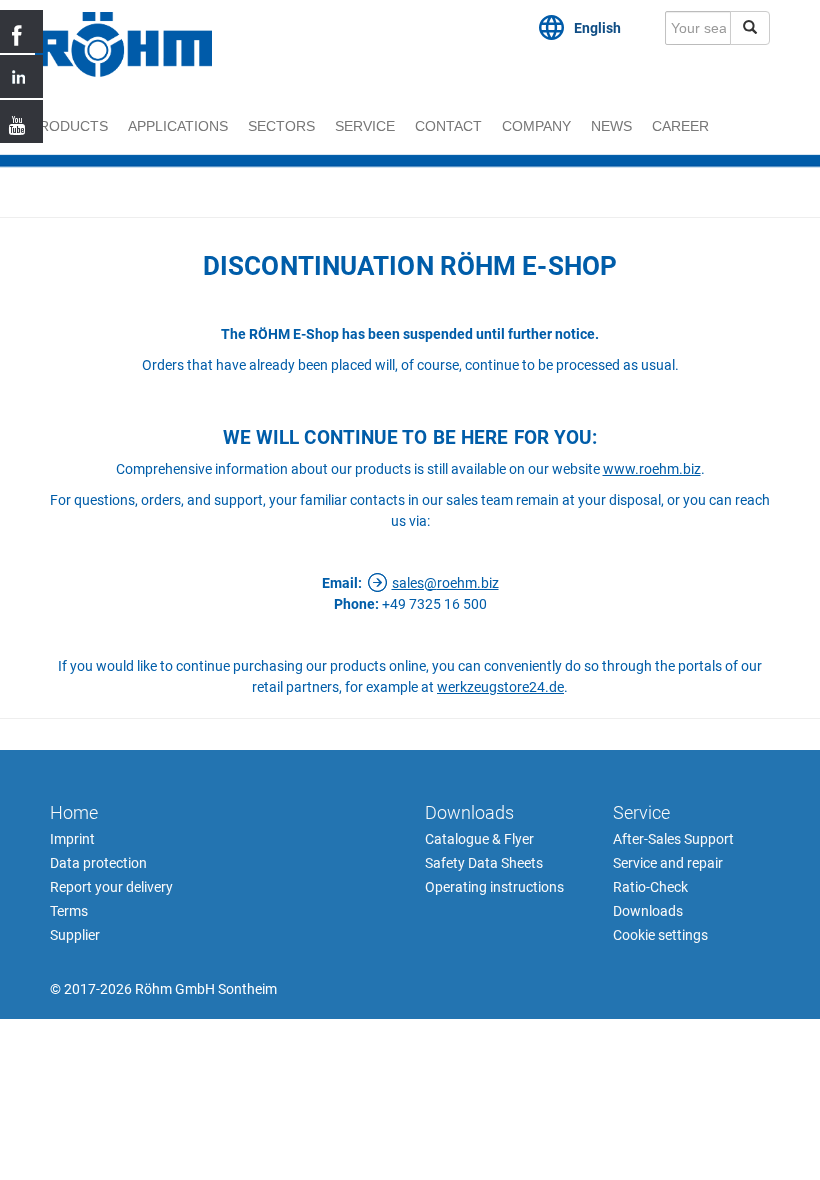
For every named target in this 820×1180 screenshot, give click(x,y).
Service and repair (668, 863)
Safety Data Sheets (484, 863)
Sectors (281, 126)
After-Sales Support (673, 839)
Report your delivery (111, 887)
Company (536, 126)
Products (69, 126)
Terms (69, 911)
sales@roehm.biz (445, 583)
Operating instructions (494, 887)
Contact (448, 126)
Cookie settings (660, 935)
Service (365, 126)
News (611, 126)
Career (680, 126)
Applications (178, 126)
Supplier (75, 935)
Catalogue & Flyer (479, 839)
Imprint (72, 839)
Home (74, 812)
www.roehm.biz (652, 469)
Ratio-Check (650, 887)
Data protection (98, 863)
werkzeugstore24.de (500, 687)
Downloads (469, 812)
